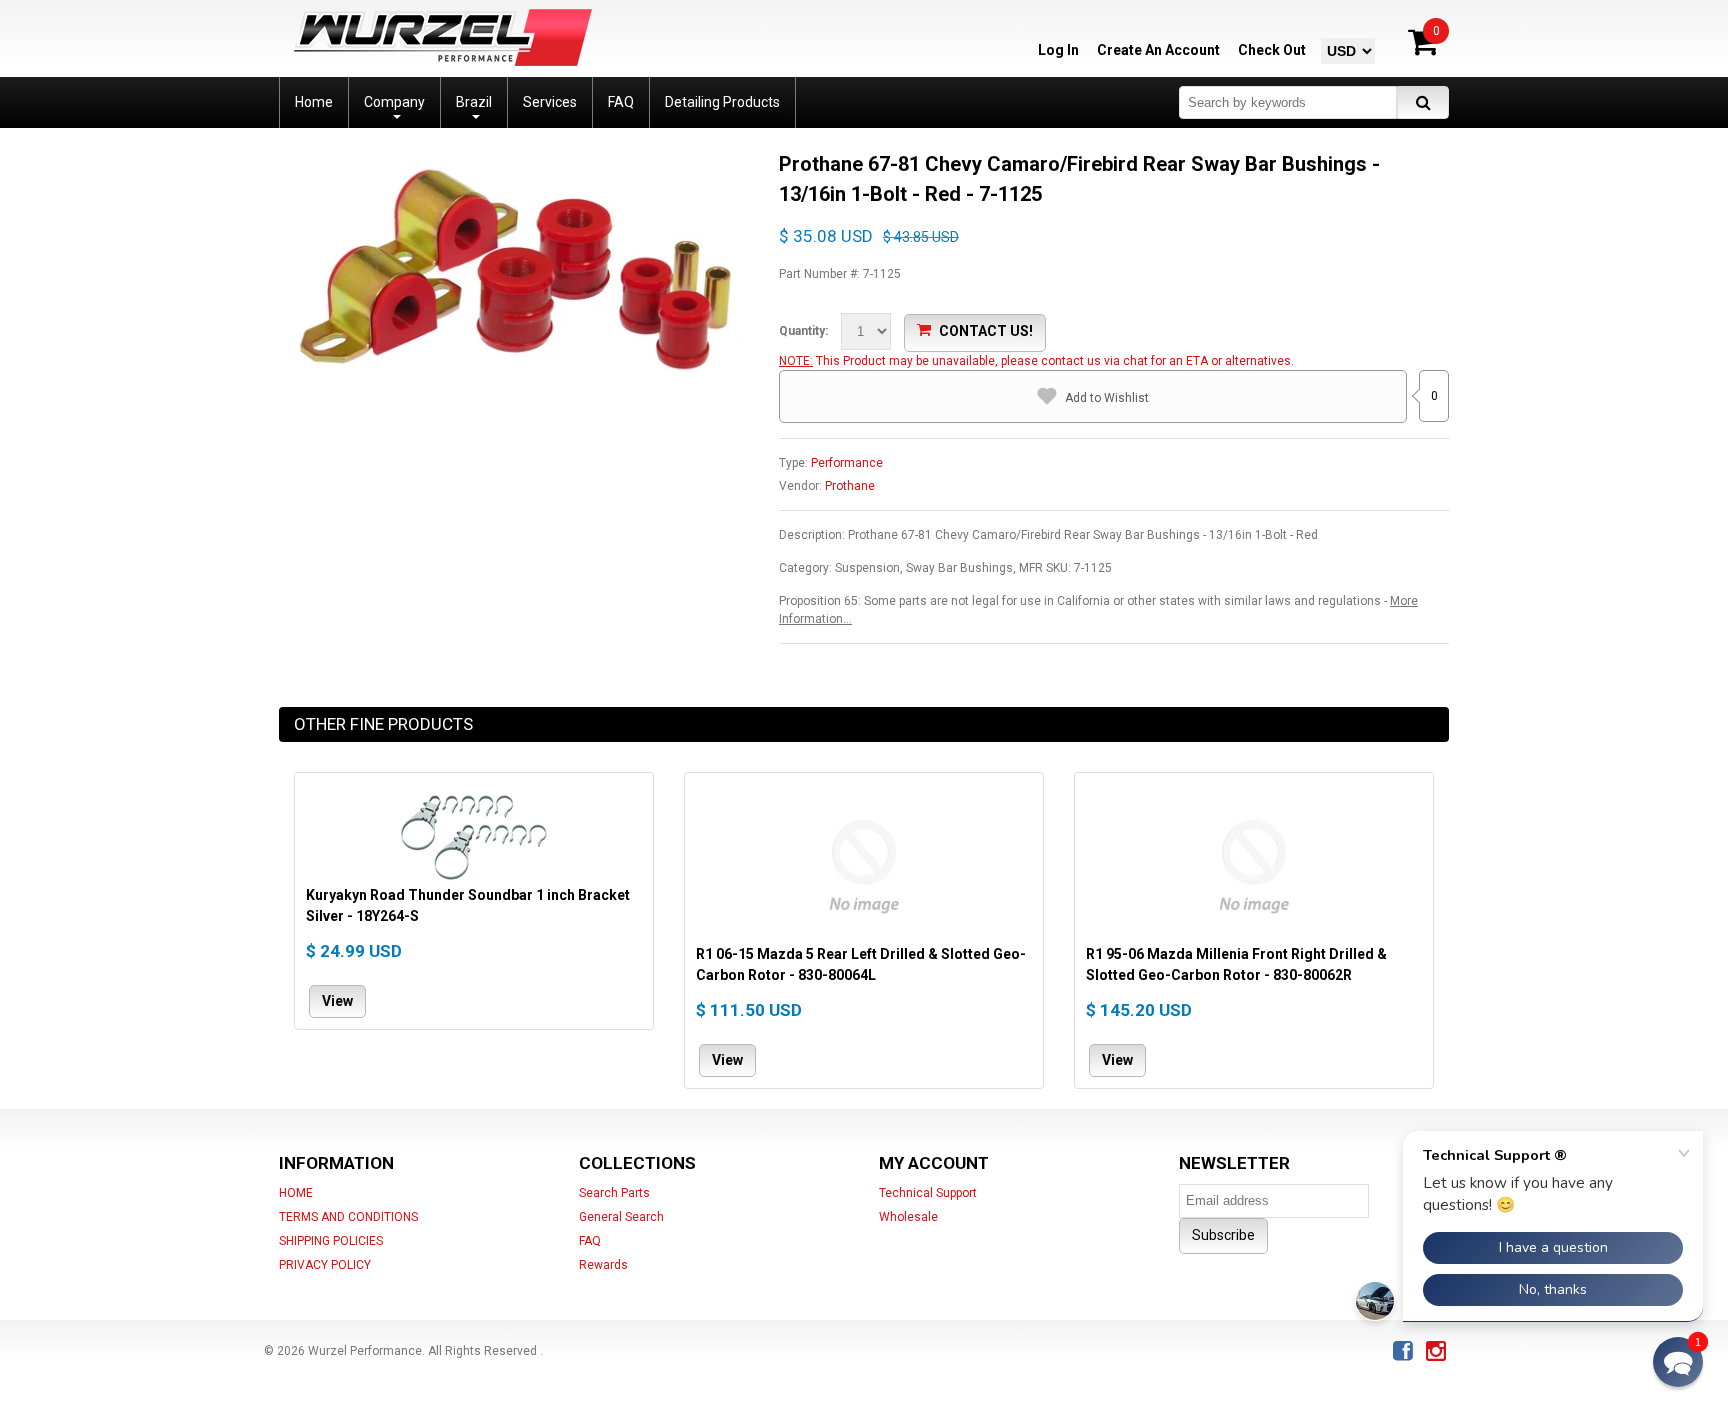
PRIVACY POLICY (325, 1265)
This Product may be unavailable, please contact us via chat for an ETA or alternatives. (1055, 361)
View (337, 1001)
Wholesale (908, 1217)
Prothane (850, 486)
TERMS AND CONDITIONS (348, 1217)
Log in (1058, 50)
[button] (1678, 1362)
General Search (621, 1217)
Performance (847, 463)
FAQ (590, 1241)
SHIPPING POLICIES (331, 1241)
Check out (1272, 50)
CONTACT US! (986, 331)
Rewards (603, 1265)
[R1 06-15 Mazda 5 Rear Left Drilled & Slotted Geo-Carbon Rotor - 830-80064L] (864, 864)
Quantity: (803, 331)
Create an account (1158, 50)
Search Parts (614, 1193)
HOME (296, 1193)
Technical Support (928, 1193)
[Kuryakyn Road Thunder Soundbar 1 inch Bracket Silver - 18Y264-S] (474, 834)
